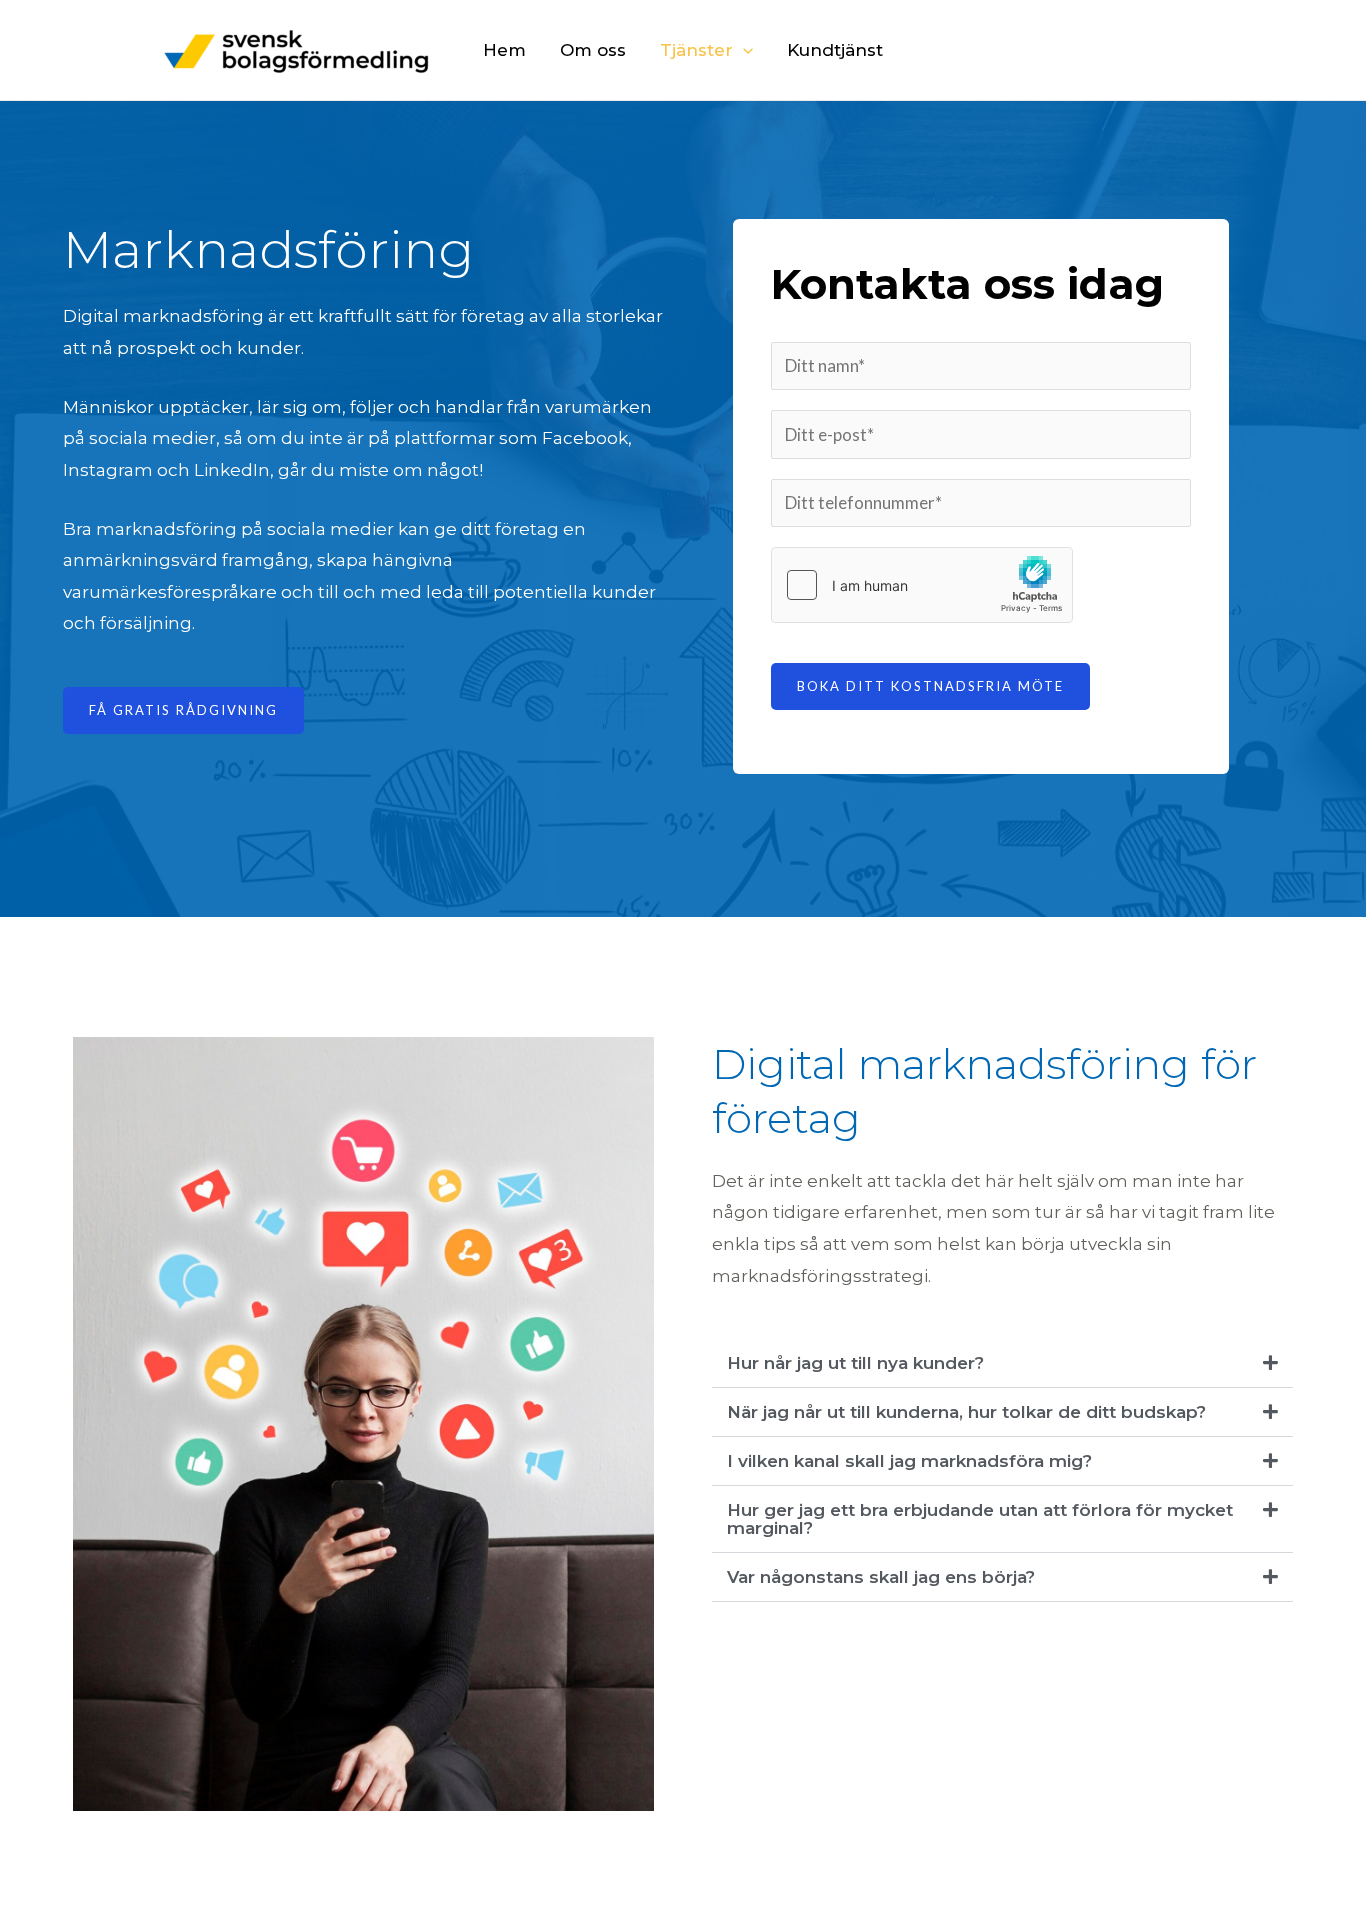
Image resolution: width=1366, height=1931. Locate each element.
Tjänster (696, 50)
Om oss (593, 50)
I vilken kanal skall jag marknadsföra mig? (909, 1461)
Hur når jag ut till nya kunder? (855, 1363)
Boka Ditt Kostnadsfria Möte (930, 686)
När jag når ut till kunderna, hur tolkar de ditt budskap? (966, 1412)
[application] (743, 50)
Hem (504, 50)
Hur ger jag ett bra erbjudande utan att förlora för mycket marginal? (980, 1519)
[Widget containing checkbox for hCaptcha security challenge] (922, 585)
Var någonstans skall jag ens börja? (881, 1577)
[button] (1002, 1363)
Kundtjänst (835, 50)
